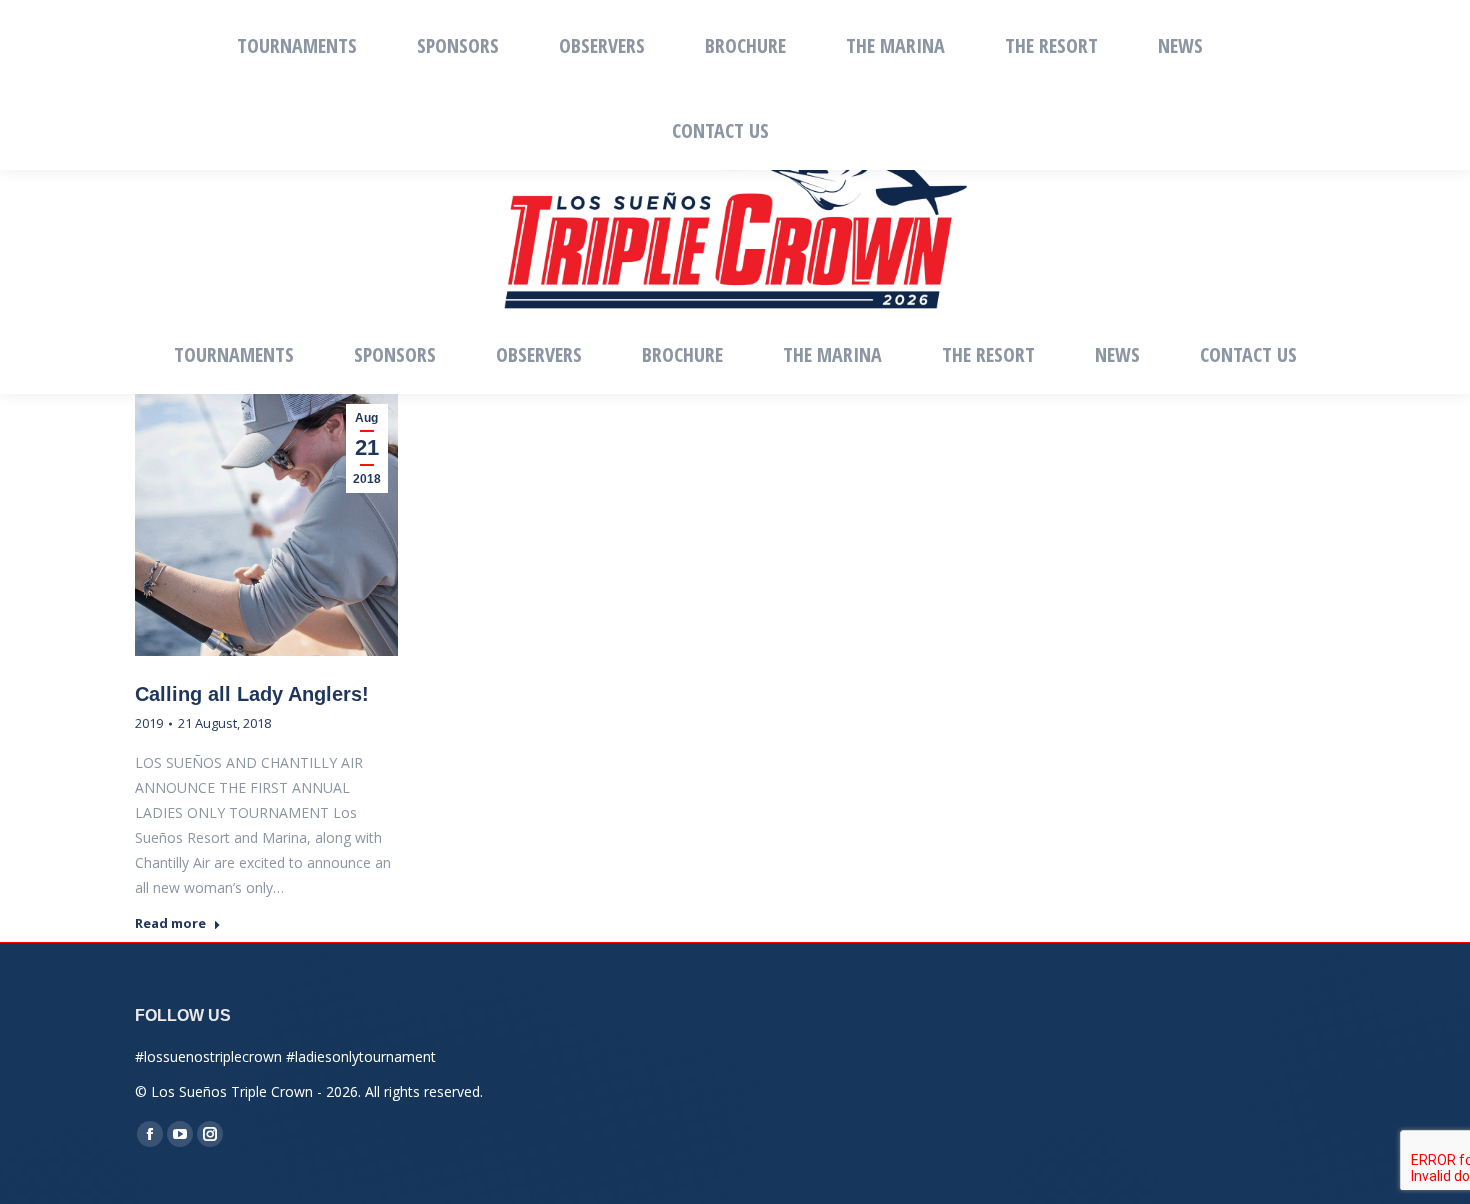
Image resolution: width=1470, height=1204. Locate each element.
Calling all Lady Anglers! (252, 694)
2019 (149, 723)
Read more (170, 923)
